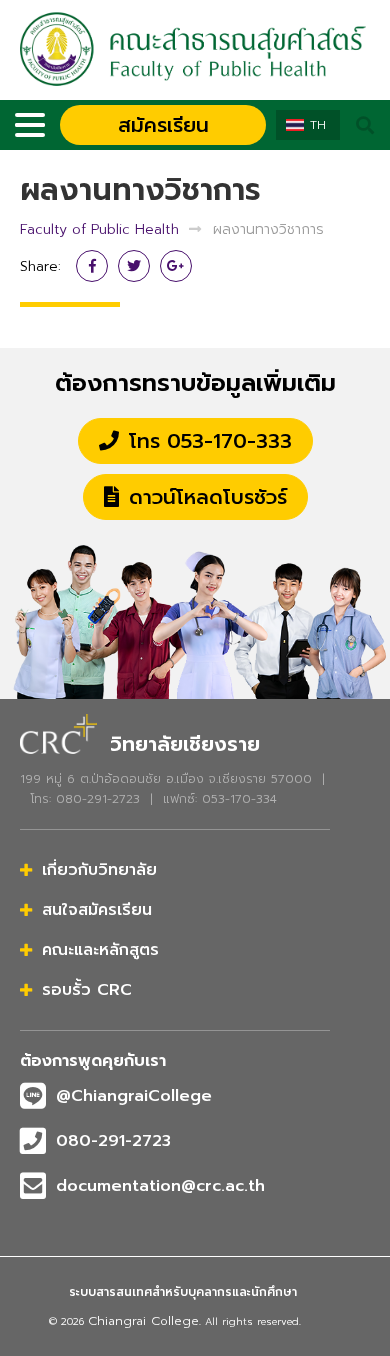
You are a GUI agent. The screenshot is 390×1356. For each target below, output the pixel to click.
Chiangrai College (143, 1321)
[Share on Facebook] (92, 266)
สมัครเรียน (163, 125)
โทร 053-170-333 (210, 441)
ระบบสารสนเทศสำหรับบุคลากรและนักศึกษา (183, 1292)
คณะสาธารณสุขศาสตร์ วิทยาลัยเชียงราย (195, 50)
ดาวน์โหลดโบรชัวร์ (208, 497)
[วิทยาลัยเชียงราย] (58, 731)
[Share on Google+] (176, 266)
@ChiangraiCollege (134, 1096)
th (318, 125)
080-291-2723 (113, 1141)
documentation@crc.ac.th (160, 1186)
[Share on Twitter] (134, 266)
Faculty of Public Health (99, 229)
